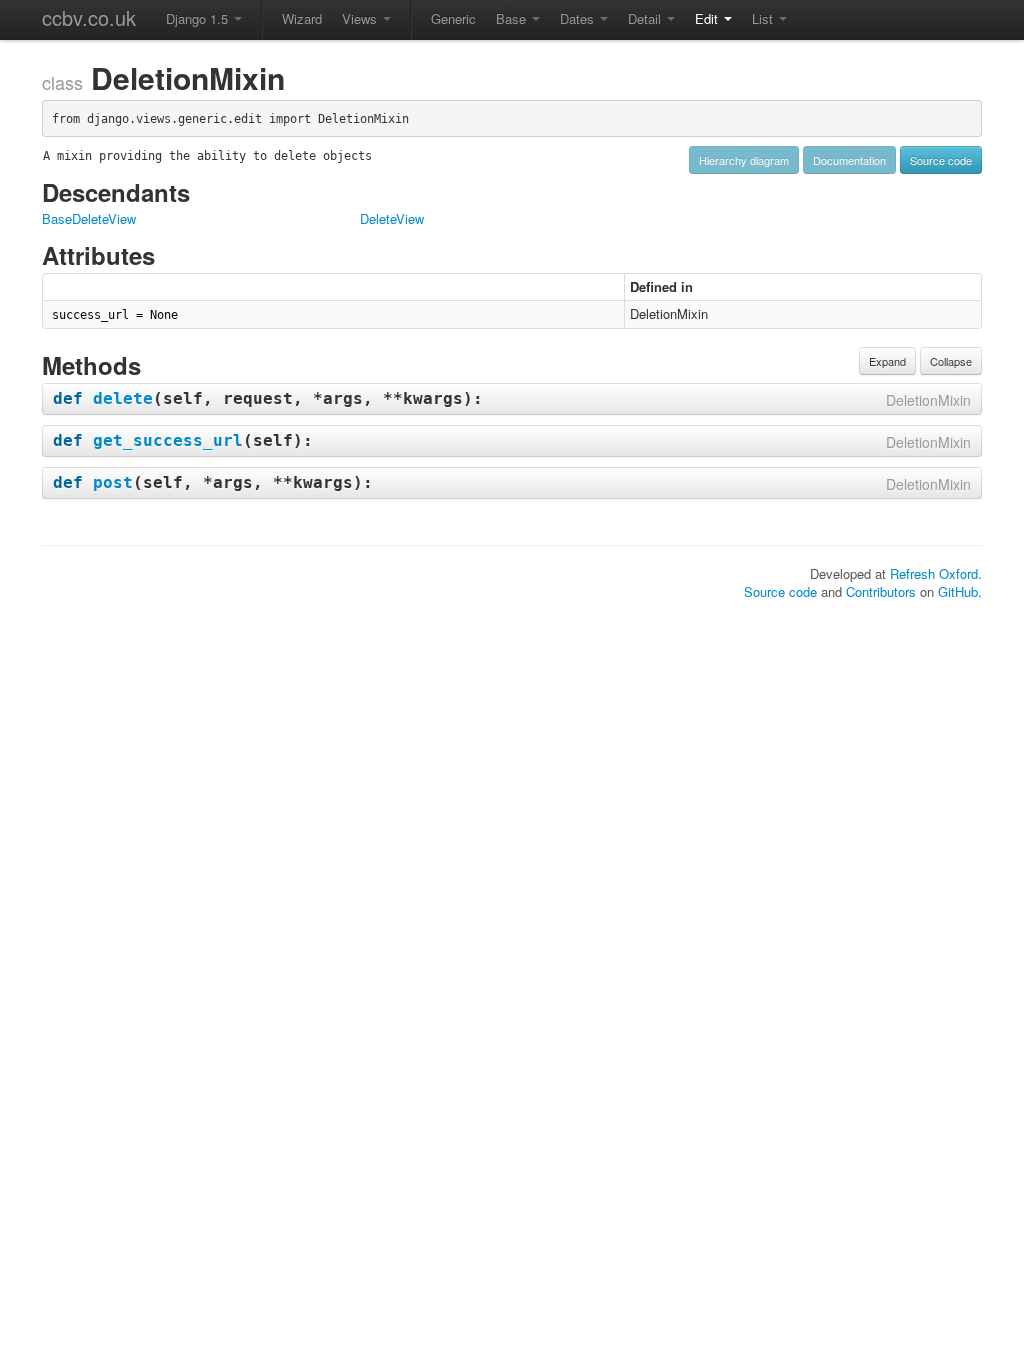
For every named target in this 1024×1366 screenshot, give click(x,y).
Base (513, 18)
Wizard (302, 18)
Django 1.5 (199, 18)
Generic (453, 18)
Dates (579, 18)
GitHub (958, 591)
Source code (941, 160)
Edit (708, 18)
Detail (646, 18)
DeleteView (392, 218)
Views (361, 18)
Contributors (881, 591)
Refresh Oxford (934, 573)
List (764, 18)
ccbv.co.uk (89, 17)
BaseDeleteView (89, 218)
